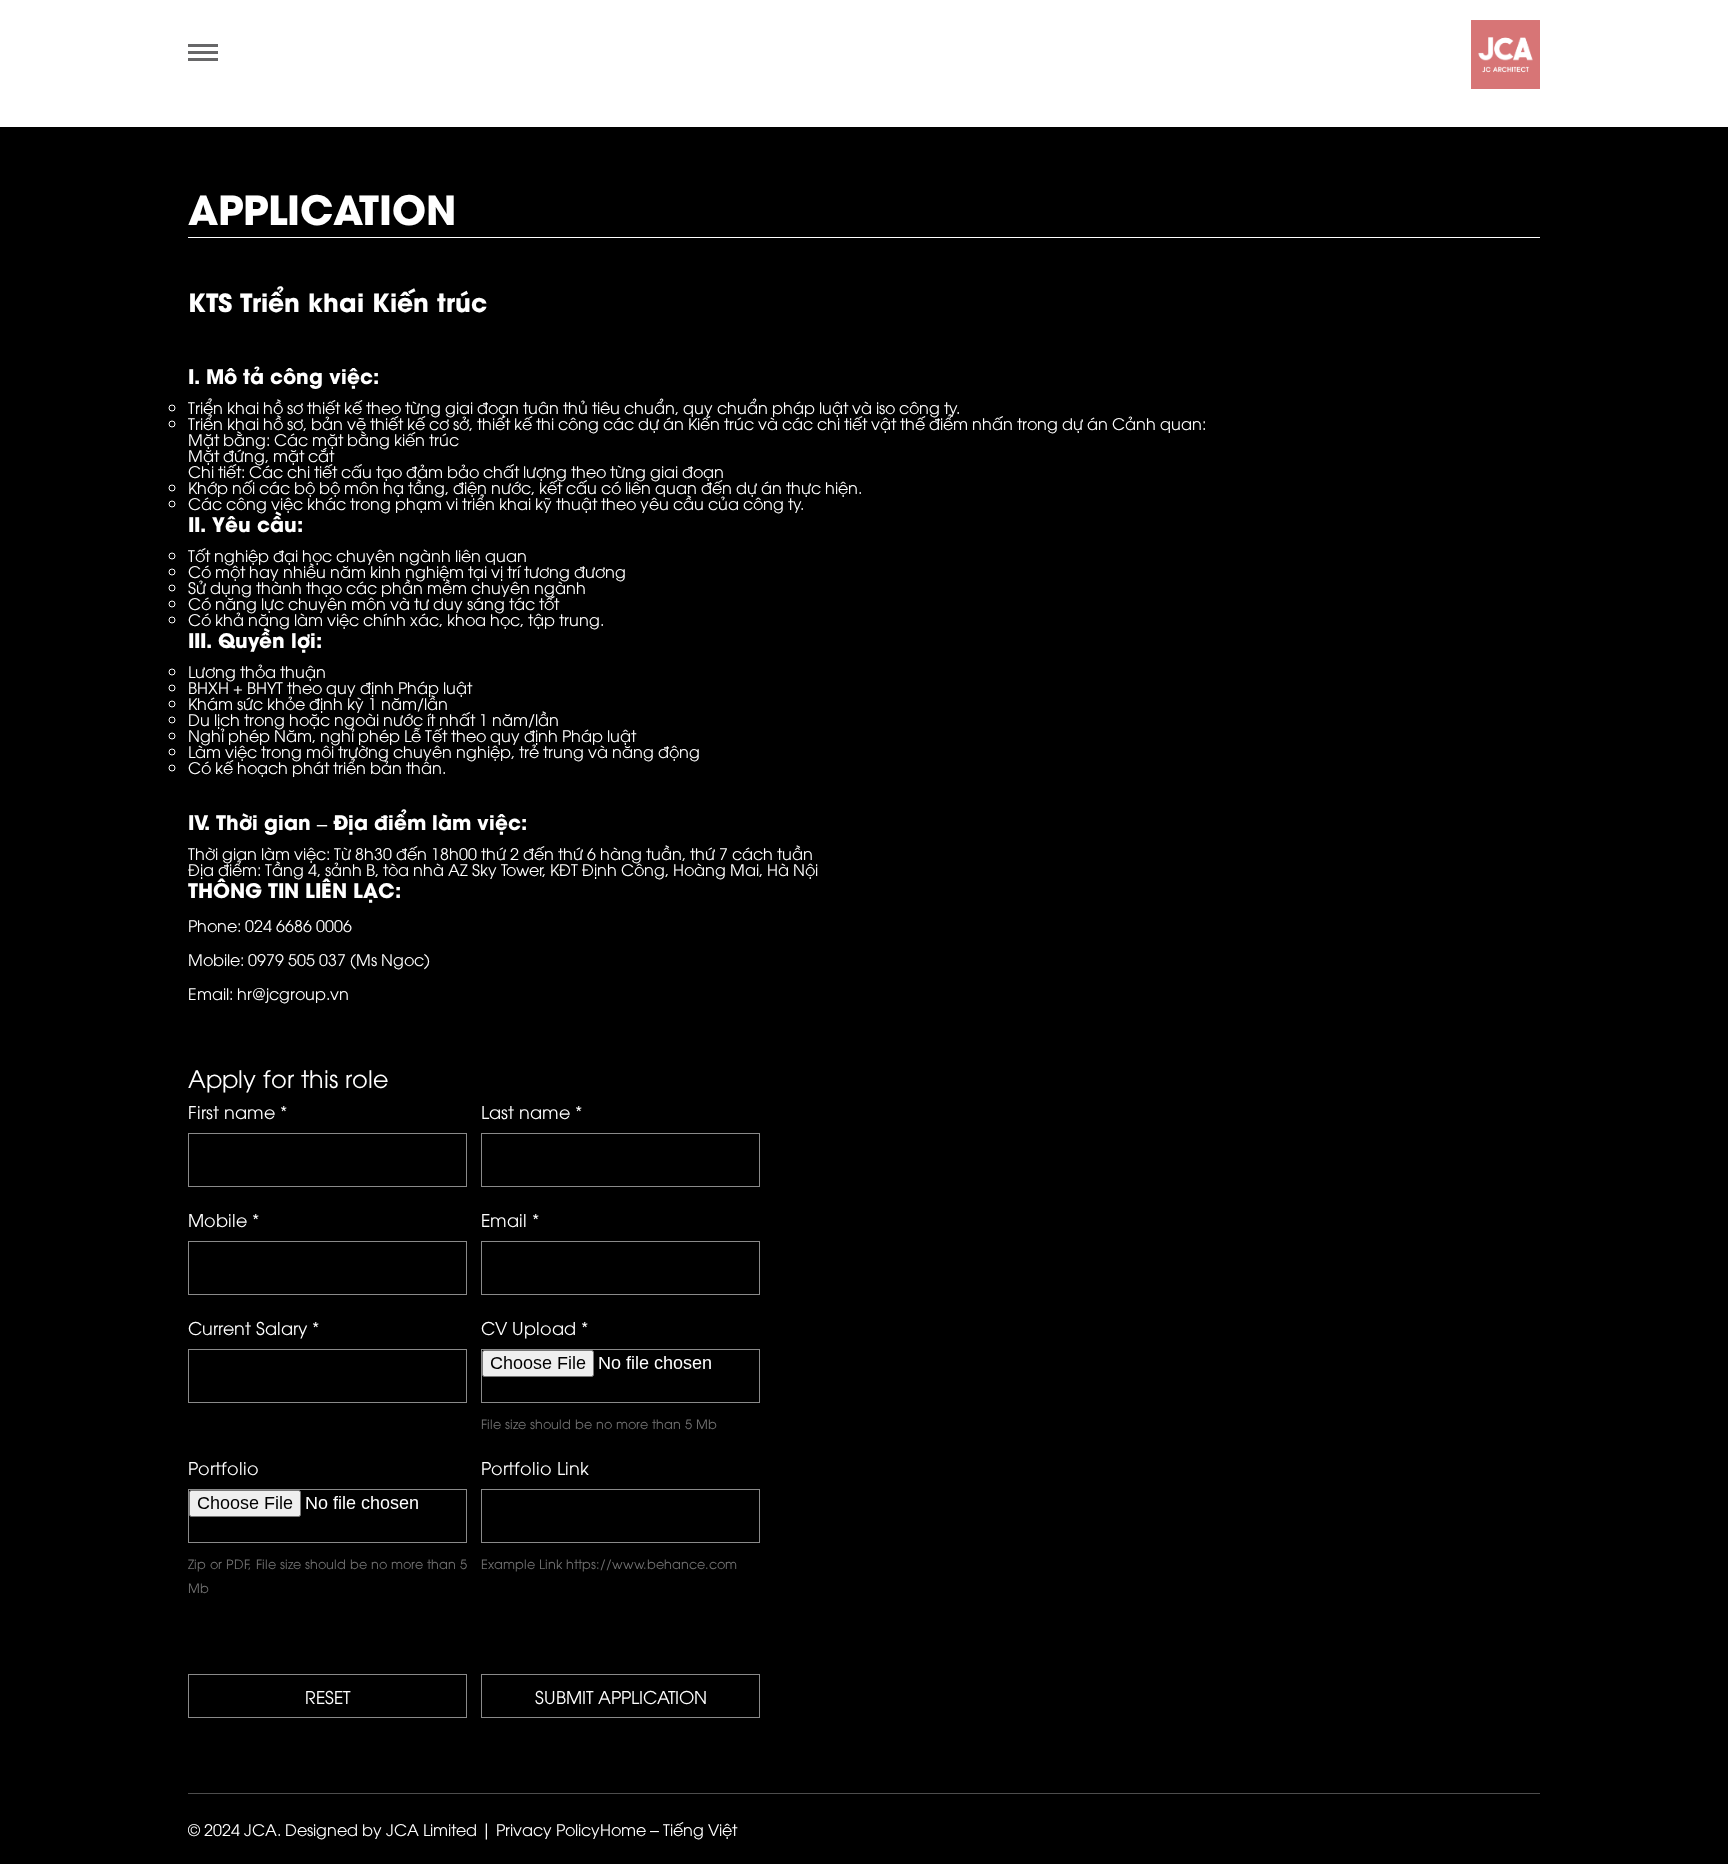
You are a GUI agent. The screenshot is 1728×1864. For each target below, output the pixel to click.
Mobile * (223, 1219)
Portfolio (223, 1467)
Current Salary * (253, 1327)
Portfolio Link (535, 1467)
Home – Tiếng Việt (668, 1829)
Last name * (531, 1111)
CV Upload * (534, 1327)
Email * (510, 1219)
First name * (237, 1111)
